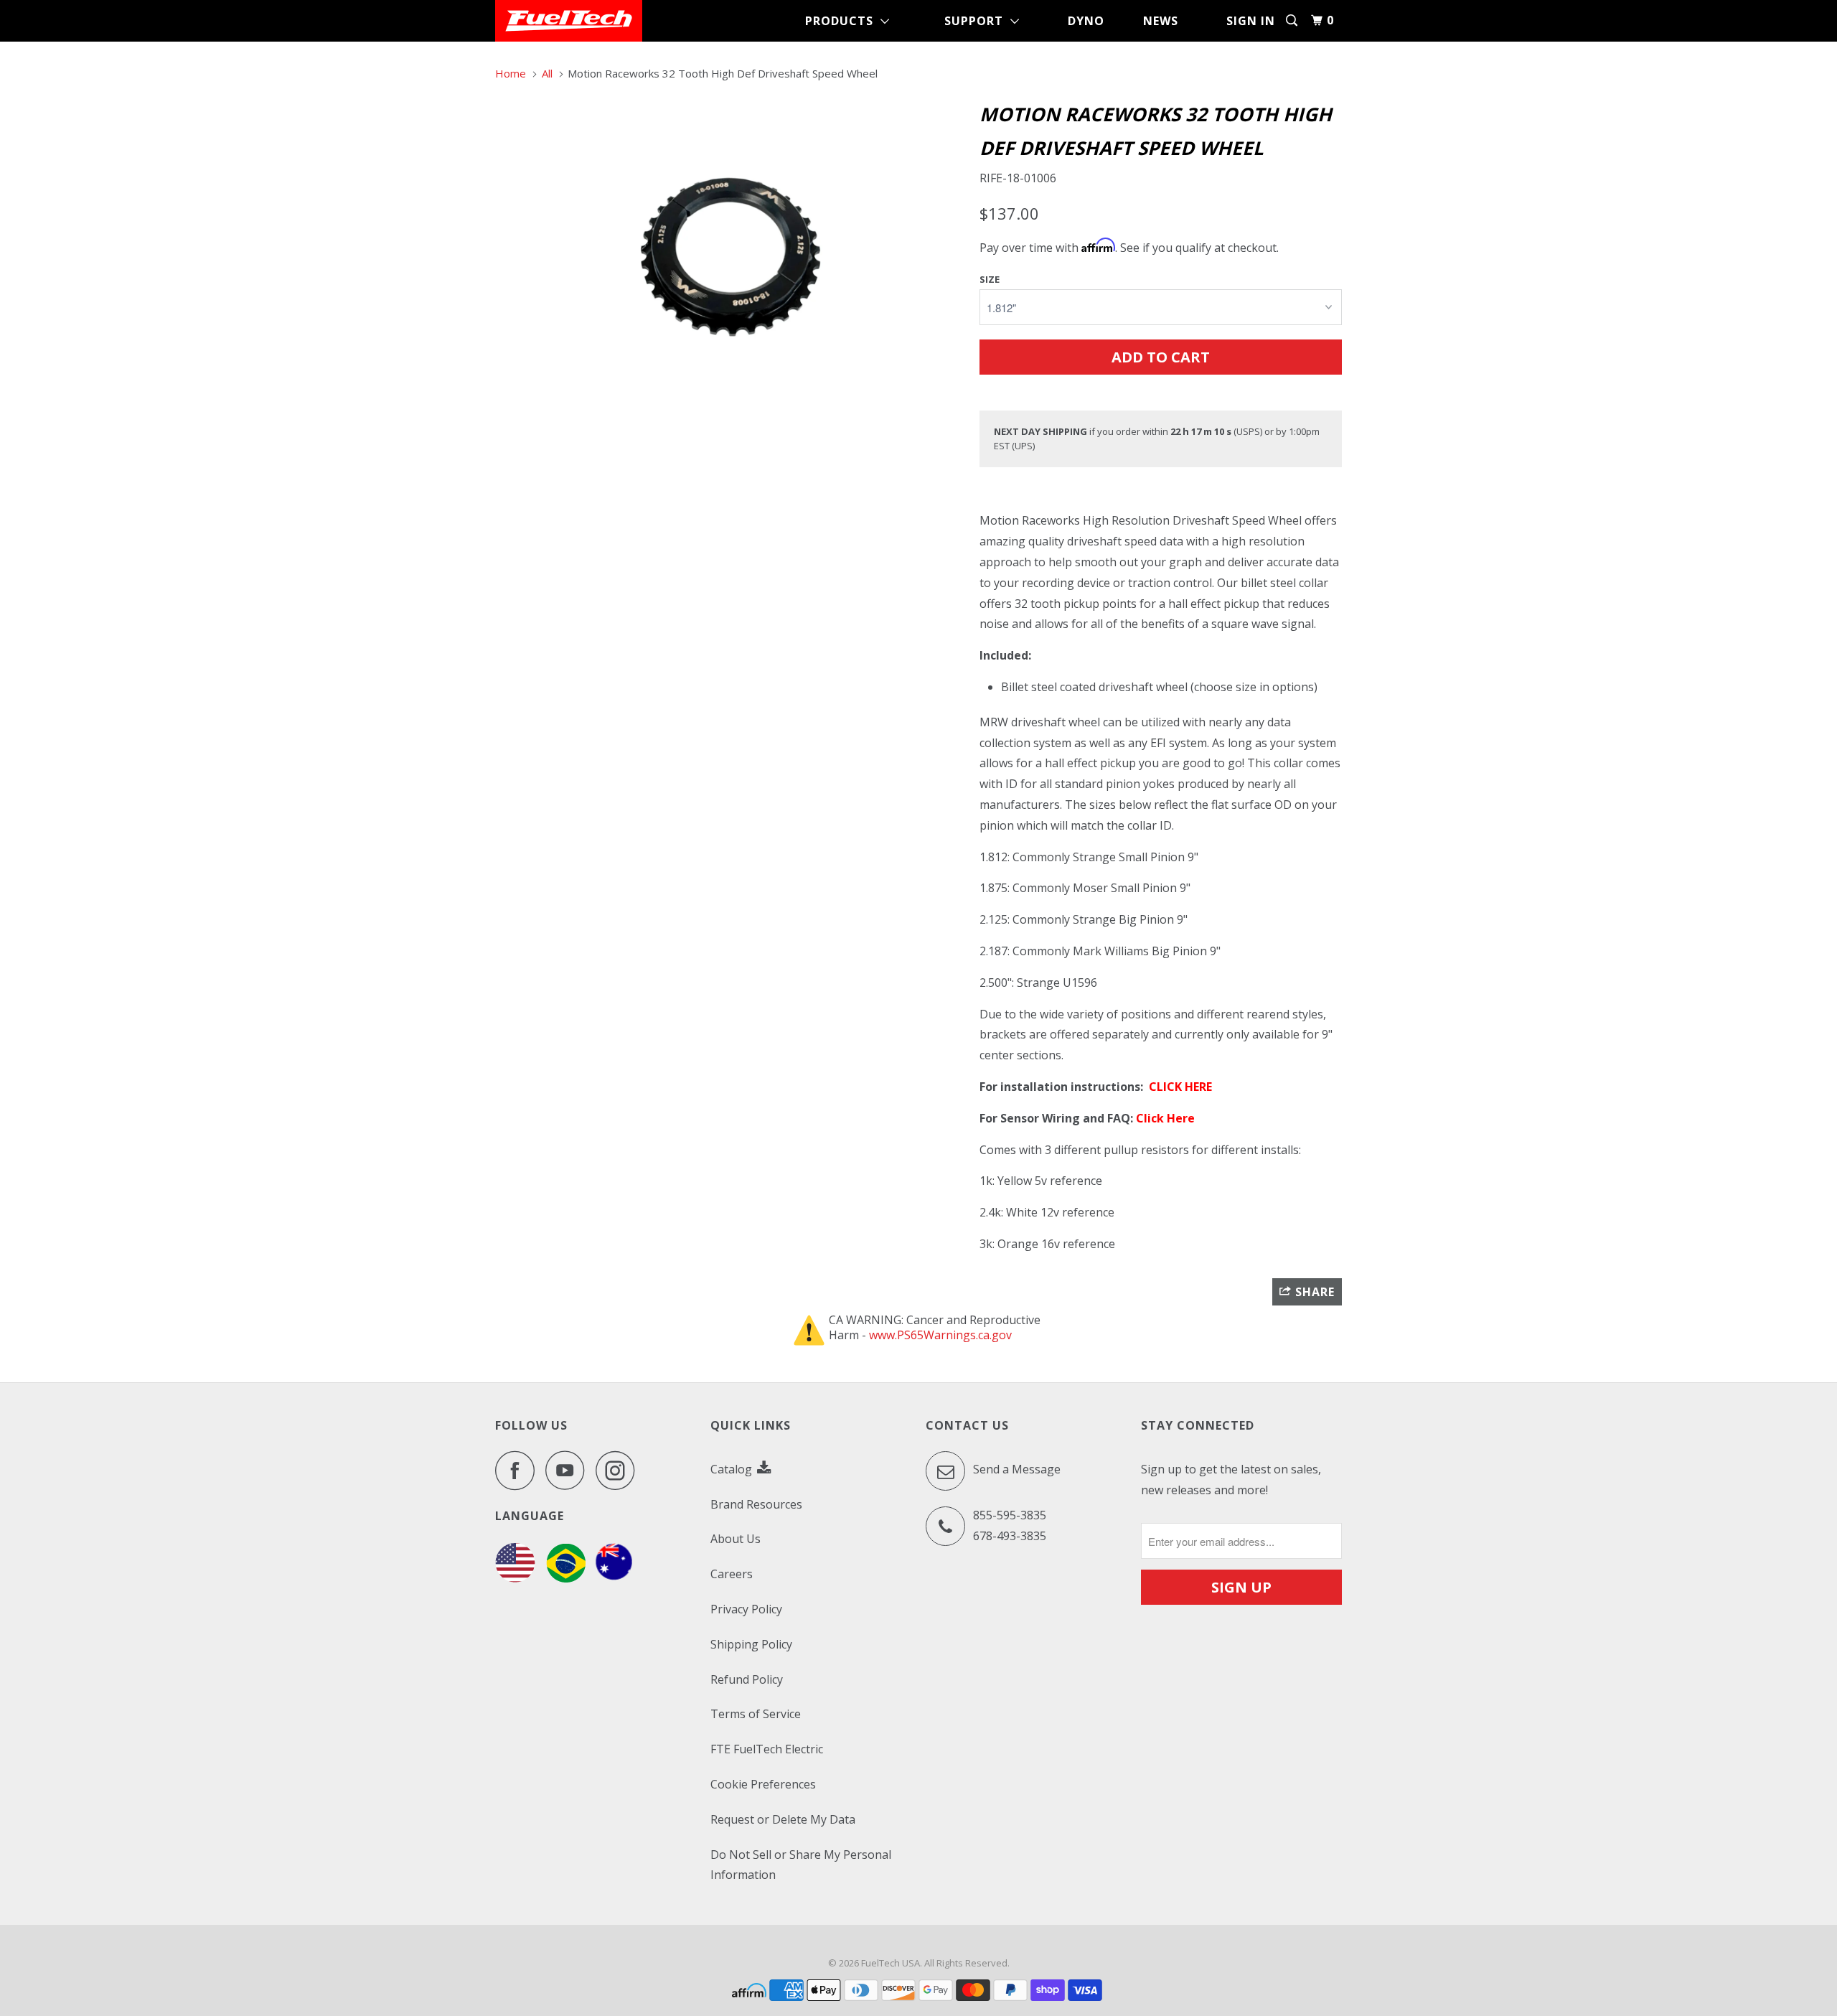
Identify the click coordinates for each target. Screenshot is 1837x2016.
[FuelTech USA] (569, 21)
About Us (736, 1539)
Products (843, 21)
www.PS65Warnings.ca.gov (940, 1335)
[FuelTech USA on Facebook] (519, 1470)
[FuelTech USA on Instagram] (619, 1470)
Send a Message (1015, 1469)
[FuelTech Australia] (614, 1578)
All (547, 73)
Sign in (1251, 21)
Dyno (1086, 21)
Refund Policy (747, 1679)
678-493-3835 (1010, 1536)
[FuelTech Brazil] (566, 1578)
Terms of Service (756, 1714)
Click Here (1165, 1118)
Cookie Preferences (763, 1784)
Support (977, 21)
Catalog (733, 1469)
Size (990, 279)
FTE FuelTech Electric (767, 1749)
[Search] (1293, 20)
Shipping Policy (751, 1644)
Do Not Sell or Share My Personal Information (801, 1865)
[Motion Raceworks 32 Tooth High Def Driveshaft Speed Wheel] (730, 257)
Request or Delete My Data (783, 1819)
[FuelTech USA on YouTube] (569, 1470)
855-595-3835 (1010, 1515)
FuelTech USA (891, 1963)
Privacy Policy (746, 1609)
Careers (732, 1574)
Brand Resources (756, 1504)
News (1161, 21)
